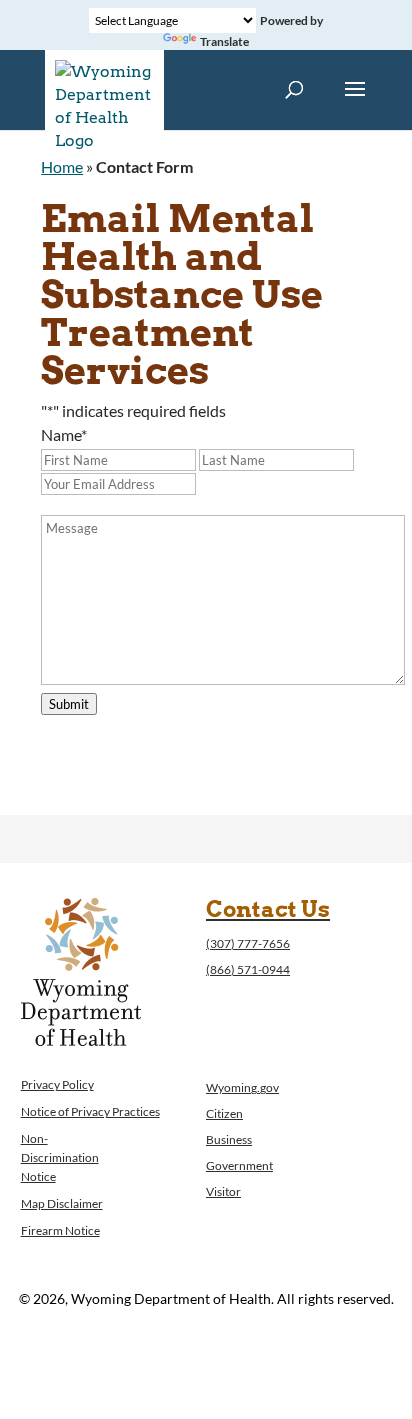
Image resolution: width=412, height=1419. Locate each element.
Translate (224, 41)
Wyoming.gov (242, 1087)
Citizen (224, 1113)
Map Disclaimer (62, 1203)
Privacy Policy (57, 1084)
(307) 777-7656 (248, 943)
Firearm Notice (60, 1230)
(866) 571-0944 (248, 969)
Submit (69, 704)
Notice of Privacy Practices (90, 1111)
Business (229, 1139)
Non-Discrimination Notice (60, 1157)
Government (239, 1165)
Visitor (223, 1191)
